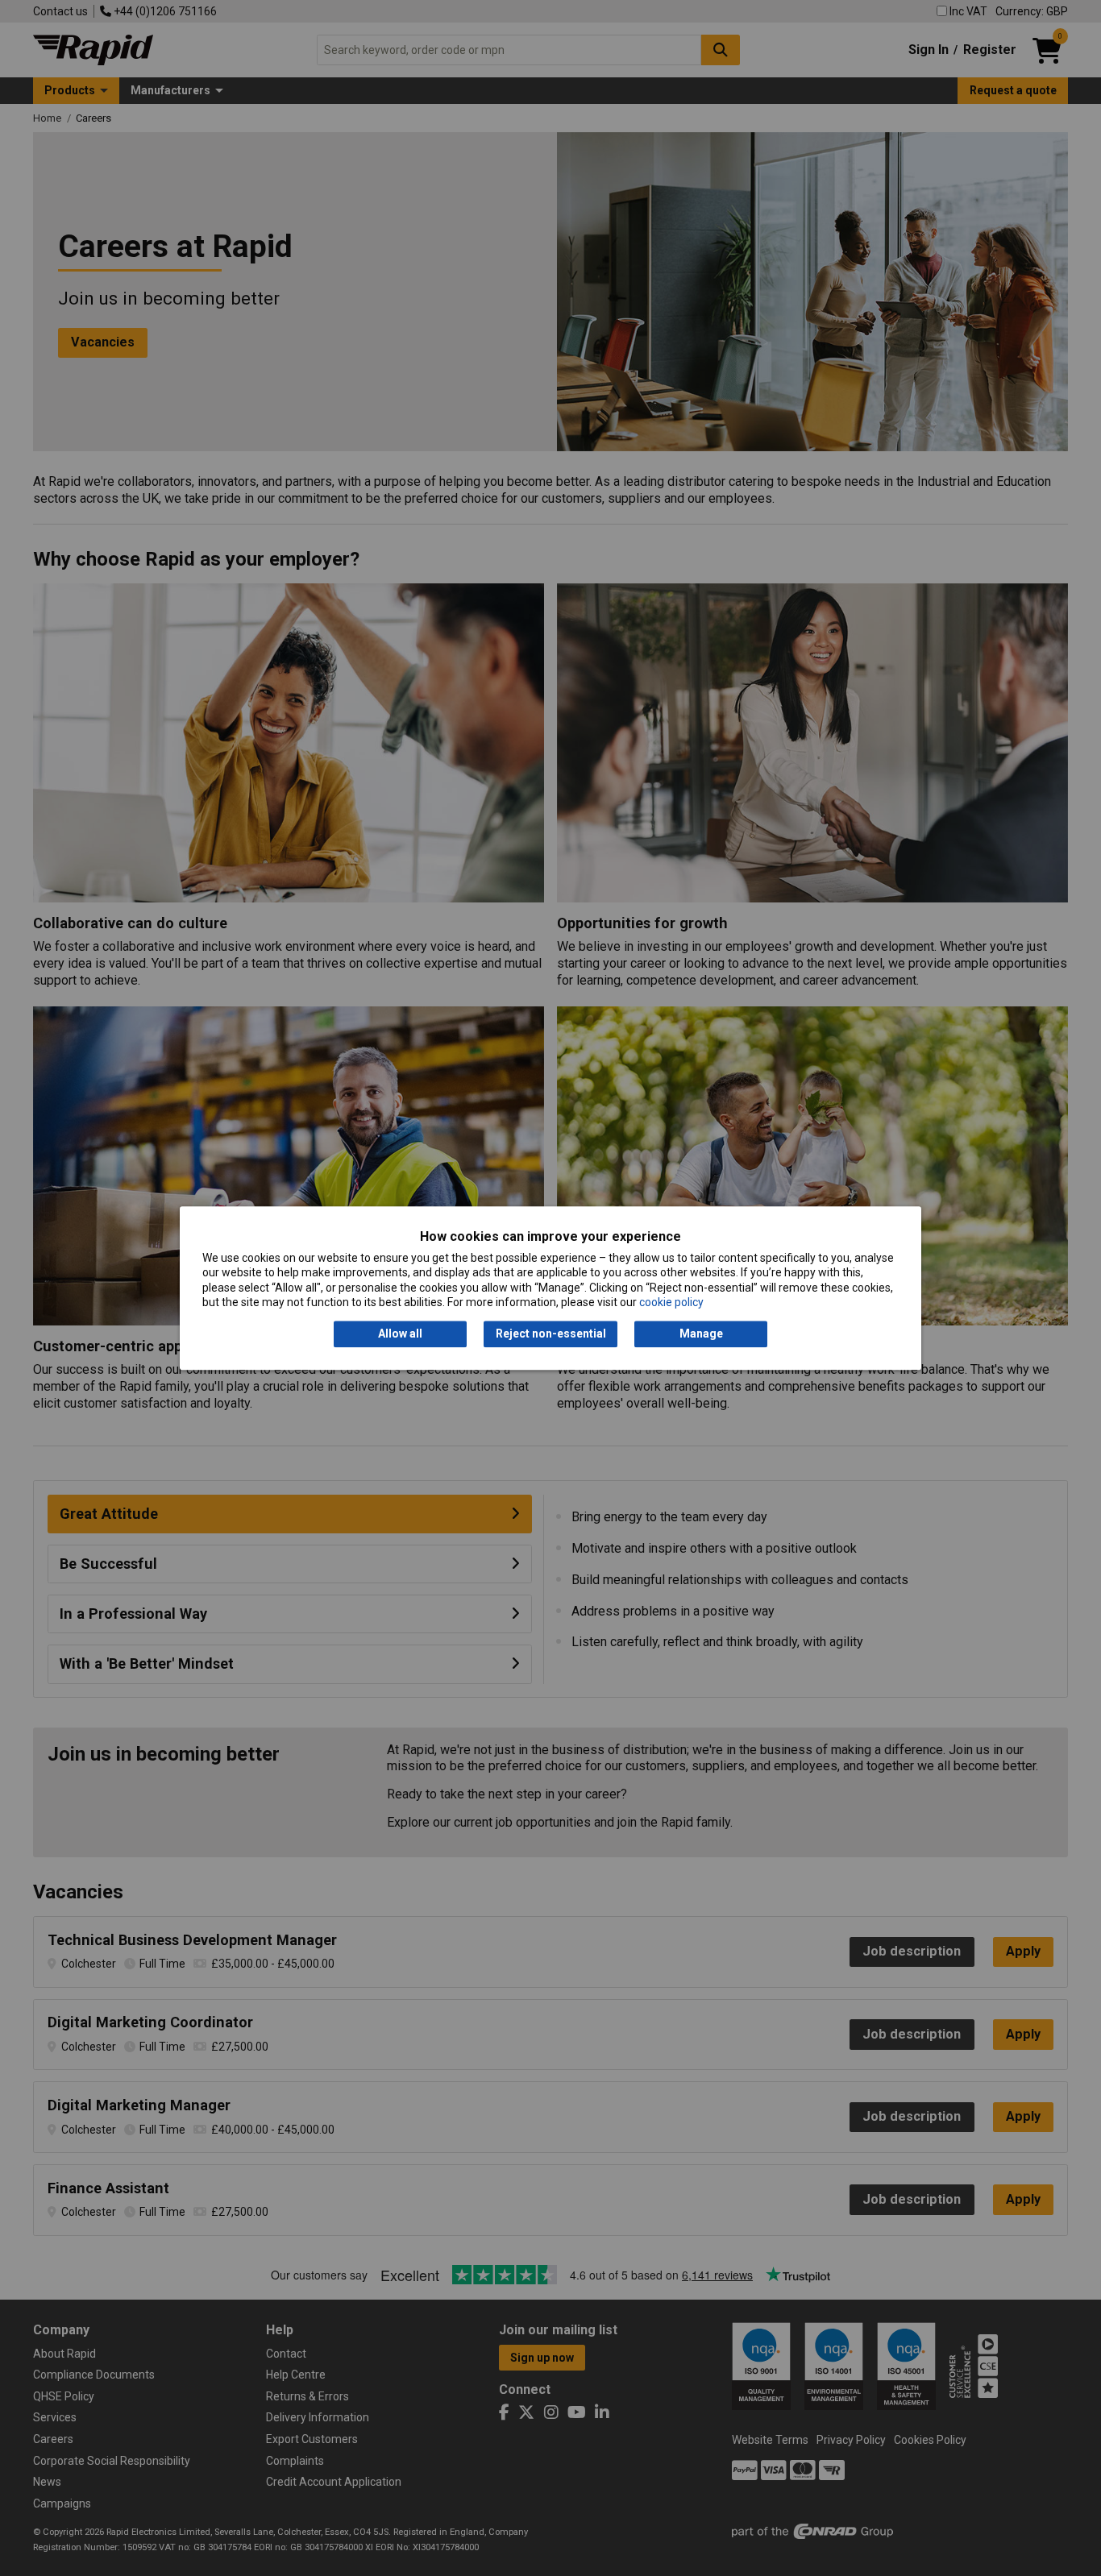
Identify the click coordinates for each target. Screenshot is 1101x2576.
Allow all (400, 1334)
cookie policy (671, 1302)
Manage (701, 1334)
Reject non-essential (551, 1334)
